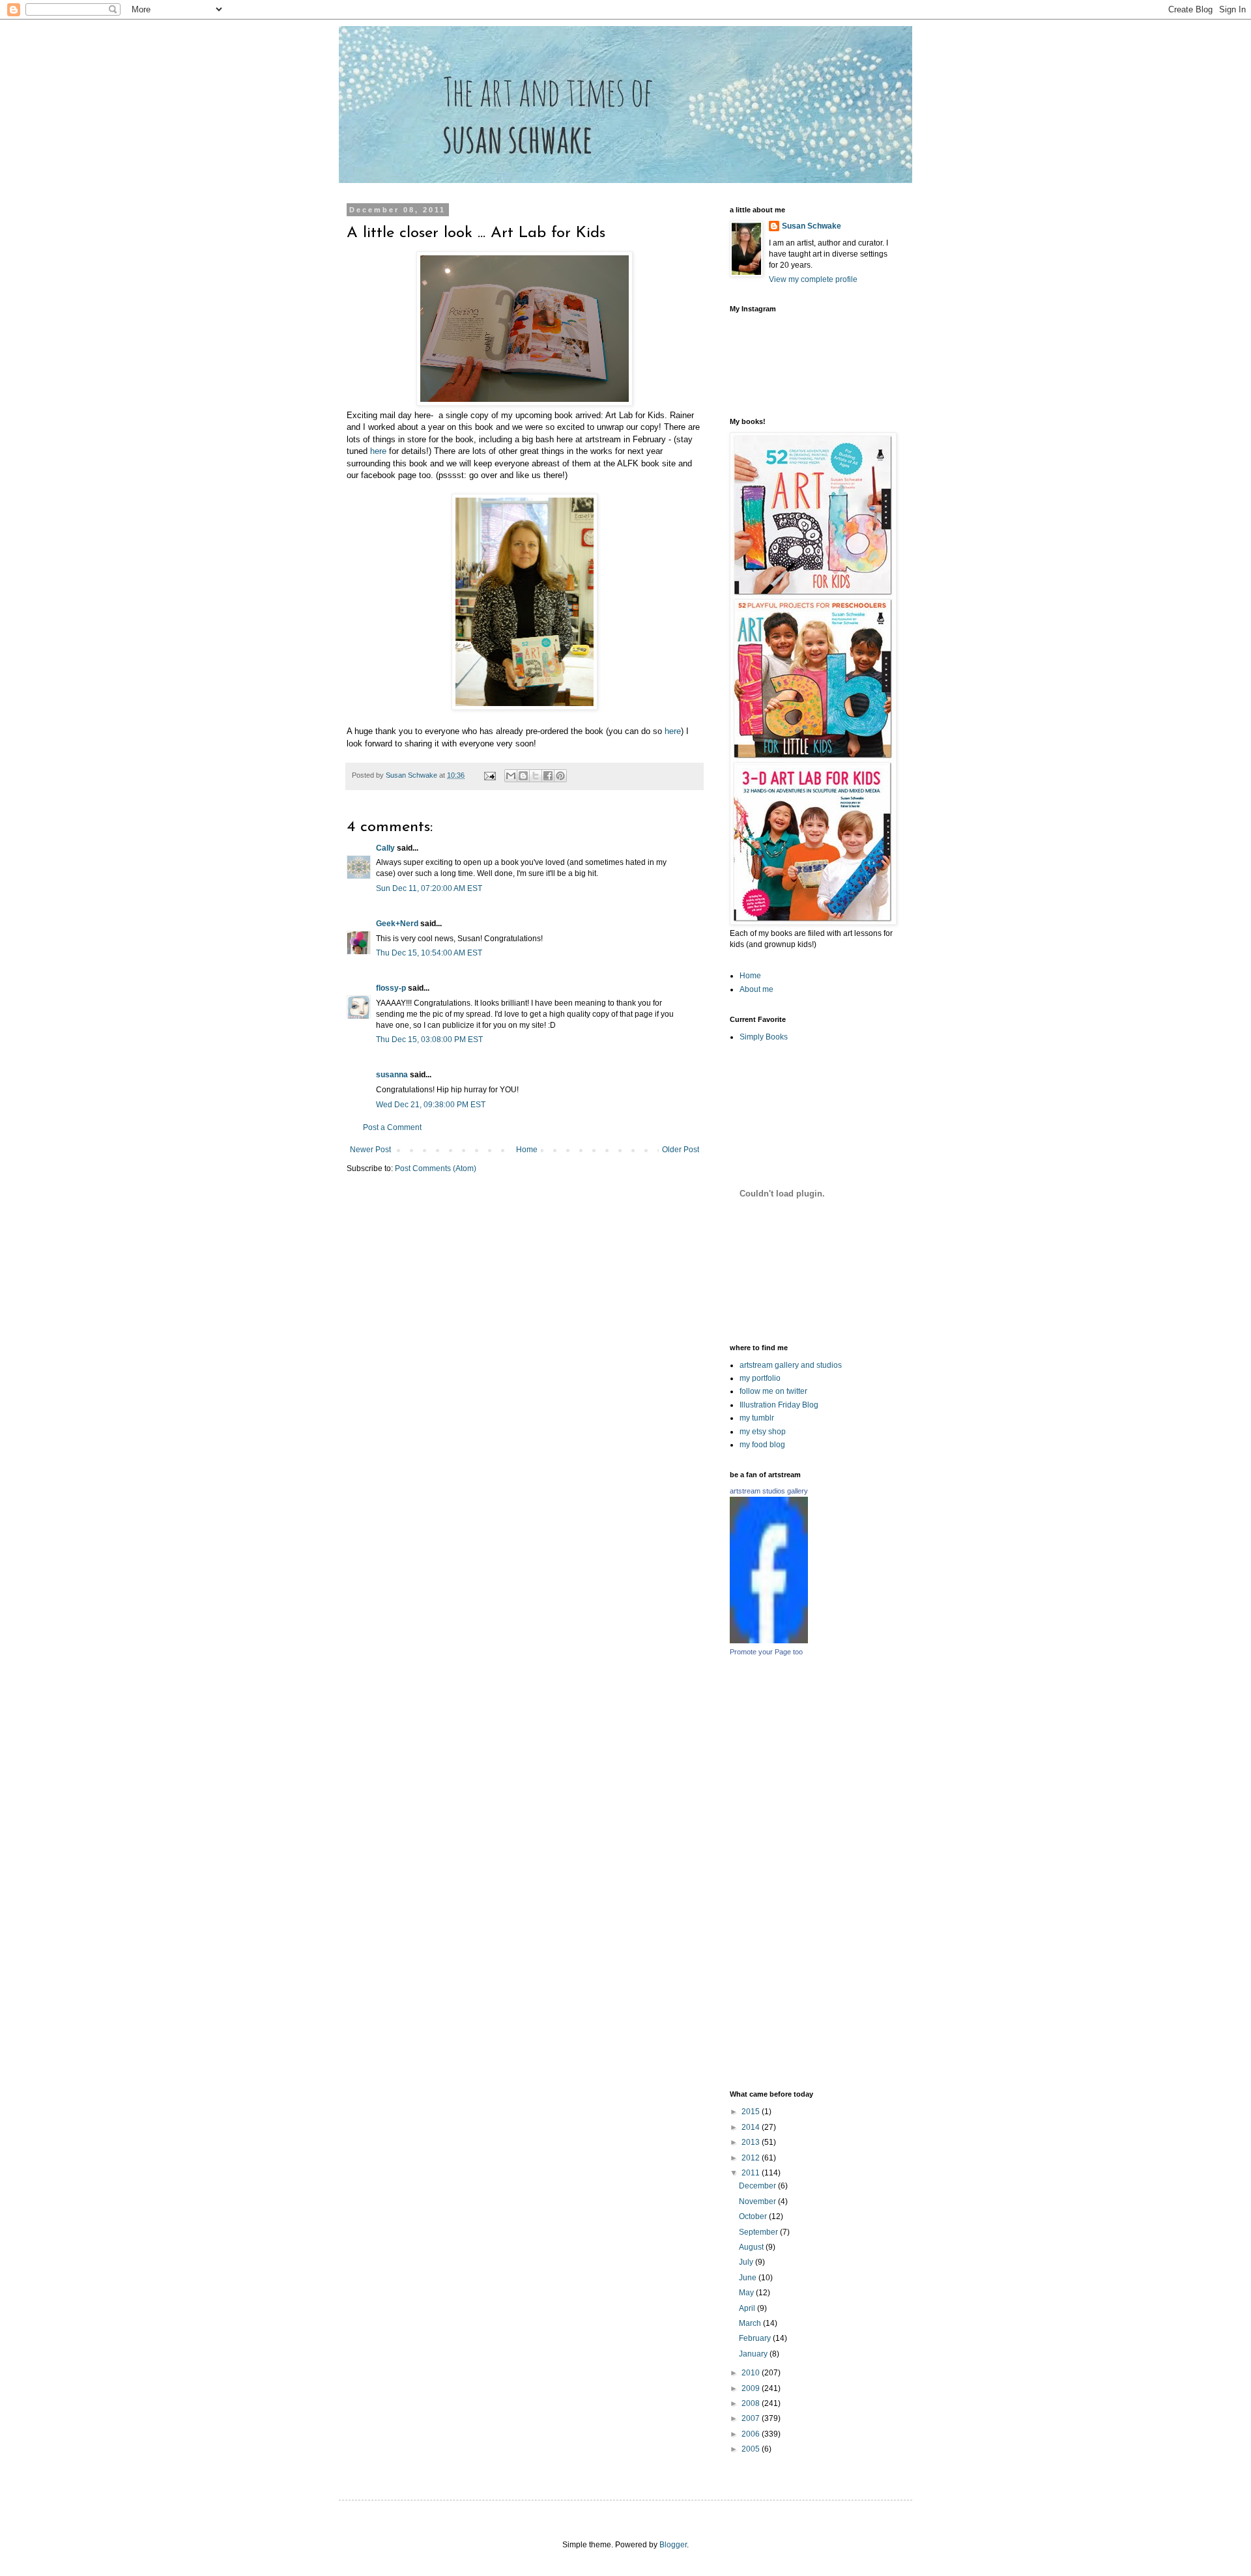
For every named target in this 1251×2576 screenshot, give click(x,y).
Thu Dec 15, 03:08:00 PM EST (429, 1040)
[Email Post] (489, 775)
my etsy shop (763, 1432)
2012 (752, 2158)
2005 (752, 2449)
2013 (752, 2142)
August (752, 2247)
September (759, 2232)
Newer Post (370, 1150)
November (758, 2201)
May (747, 2293)
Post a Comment (392, 1127)
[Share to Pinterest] (560, 776)
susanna (392, 1075)
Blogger (673, 2545)
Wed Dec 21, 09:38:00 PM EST (431, 1105)
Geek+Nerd (397, 924)
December (758, 2186)
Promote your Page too (766, 1652)
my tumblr (757, 1418)
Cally (385, 848)
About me (756, 989)
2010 (752, 2373)
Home (527, 1150)
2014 (752, 2127)
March (751, 2323)
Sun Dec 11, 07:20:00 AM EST (429, 888)
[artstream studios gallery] (769, 1641)
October (754, 2216)
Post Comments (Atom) (436, 1168)
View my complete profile (813, 279)
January (754, 2354)
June (749, 2278)
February (756, 2338)
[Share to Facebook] (548, 776)
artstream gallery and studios (791, 1365)
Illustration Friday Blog (779, 1405)
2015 (752, 2112)
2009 (752, 2388)
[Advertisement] (874, 1873)
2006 (752, 2434)
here (378, 451)
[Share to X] (536, 776)
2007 (752, 2418)
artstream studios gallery (769, 1491)
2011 (752, 2173)
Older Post (681, 1150)
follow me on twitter (773, 1391)
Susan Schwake (812, 226)
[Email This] (511, 776)
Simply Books (764, 1037)
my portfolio (760, 1378)
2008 (752, 2403)
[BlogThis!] (523, 776)
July (747, 2262)
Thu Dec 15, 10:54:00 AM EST (429, 953)
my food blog (762, 1445)
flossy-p (391, 988)
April (748, 2308)
